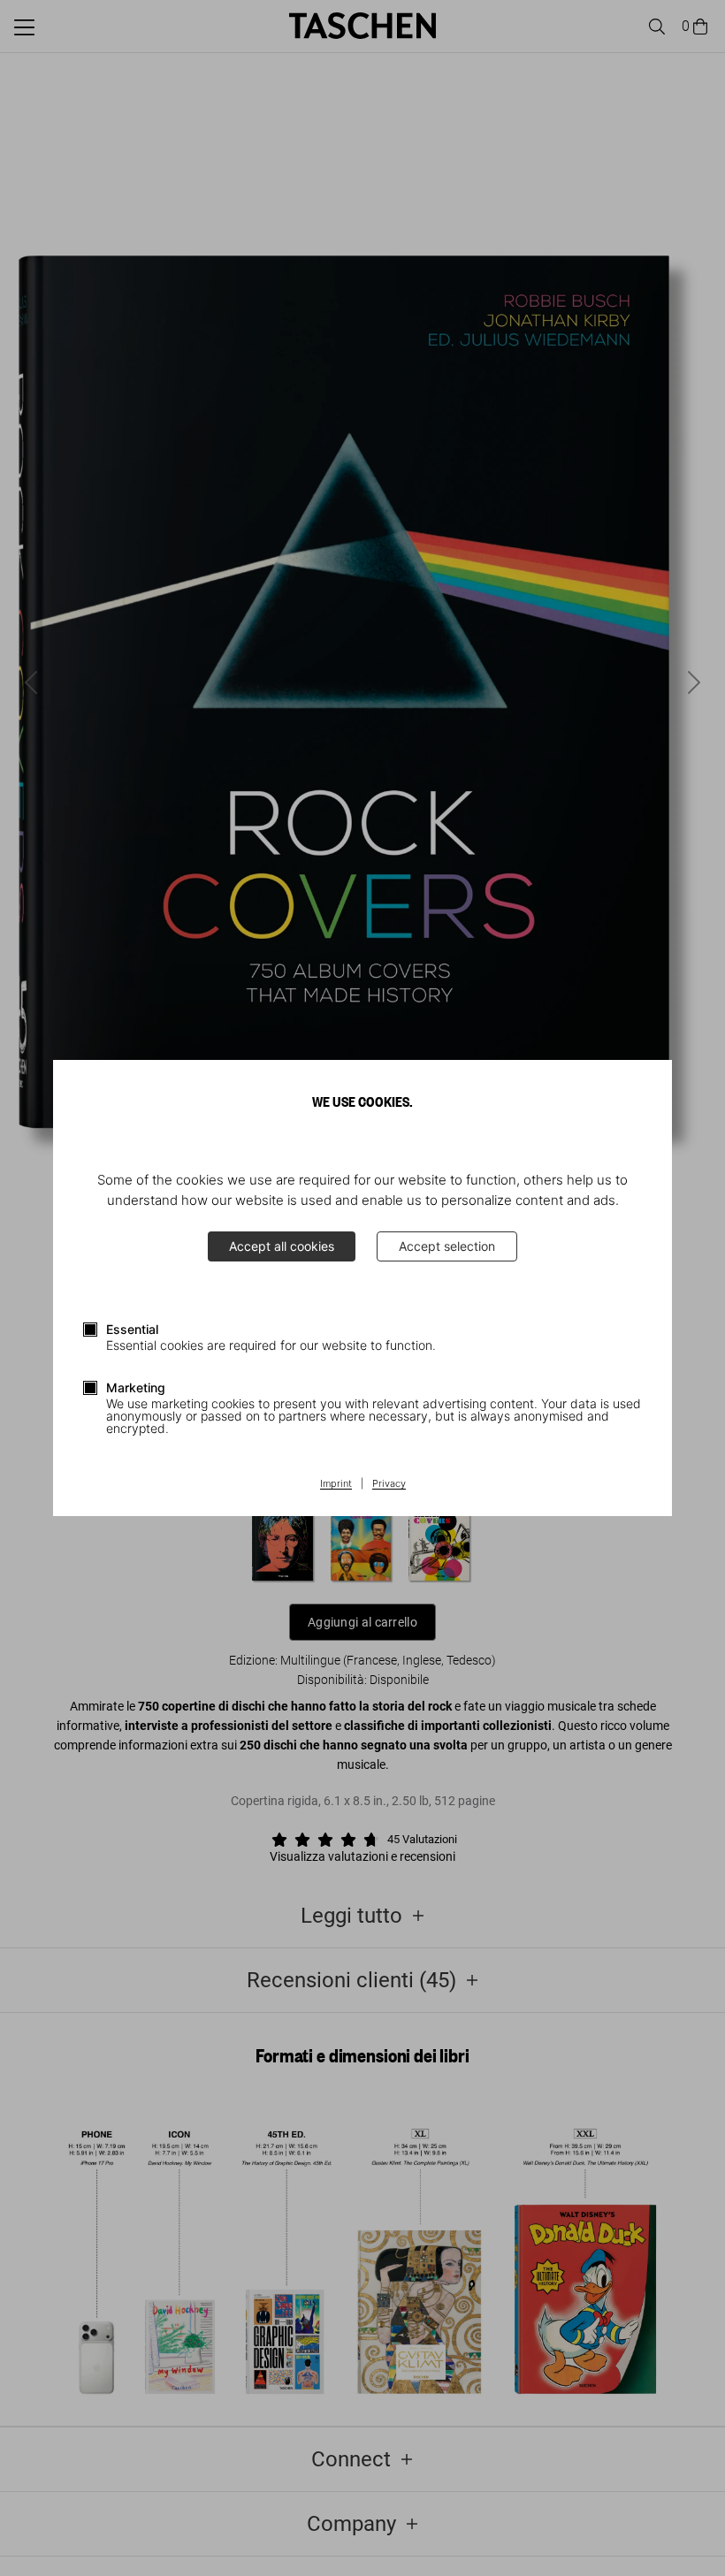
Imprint (336, 1484)
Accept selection (447, 1246)
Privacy (389, 1484)
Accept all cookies (282, 1246)
